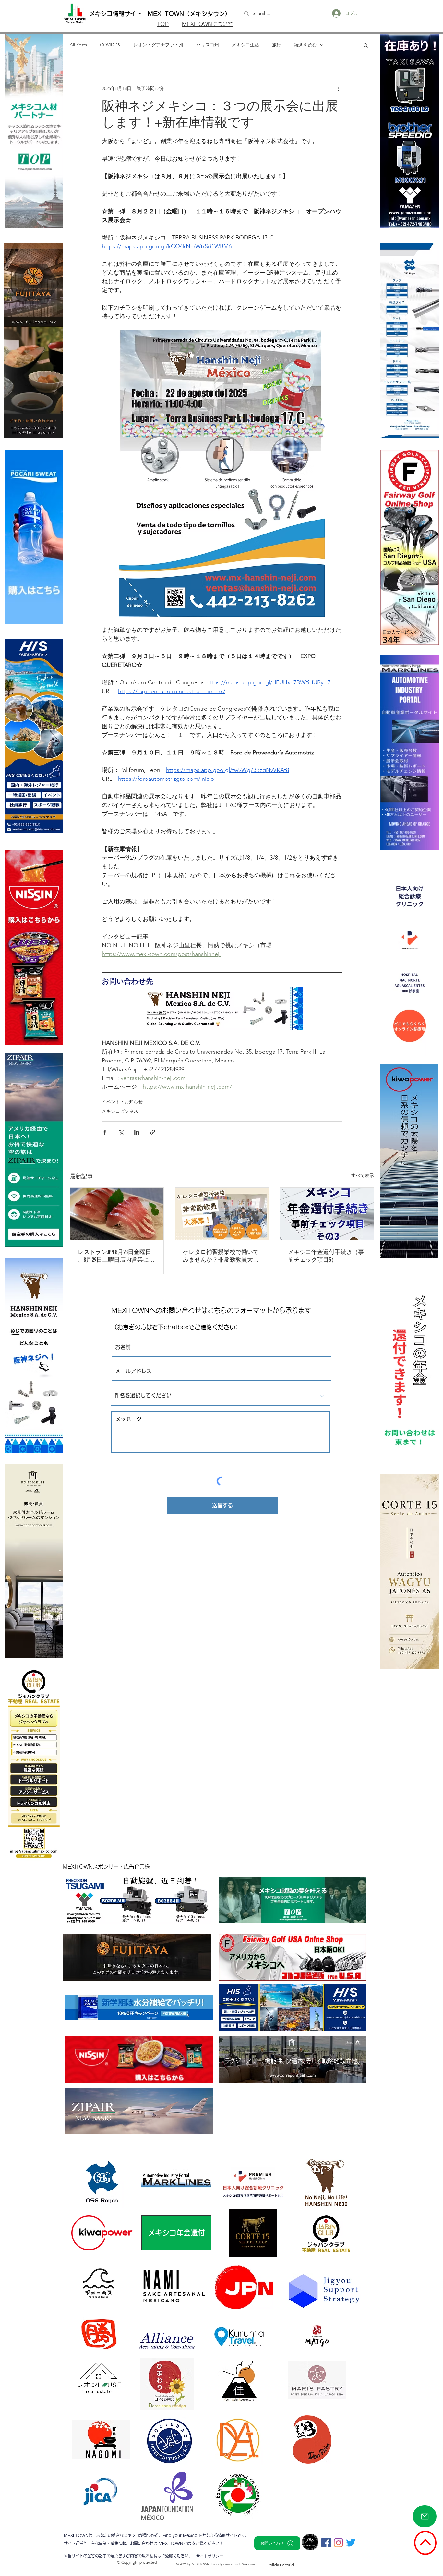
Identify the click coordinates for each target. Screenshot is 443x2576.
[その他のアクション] (338, 88)
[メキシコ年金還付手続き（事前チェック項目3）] (327, 1214)
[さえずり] (351, 2543)
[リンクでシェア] (153, 1132)
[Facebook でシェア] (105, 1132)
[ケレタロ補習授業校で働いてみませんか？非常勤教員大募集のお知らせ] (222, 1214)
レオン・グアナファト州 (158, 45)
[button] (366, 45)
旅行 (277, 45)
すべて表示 (363, 1175)
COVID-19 (110, 45)
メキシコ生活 (245, 45)
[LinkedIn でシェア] (137, 1132)
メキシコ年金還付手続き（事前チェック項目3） (326, 1256)
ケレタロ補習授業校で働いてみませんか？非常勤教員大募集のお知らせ (221, 1256)
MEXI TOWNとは (175, 2543)
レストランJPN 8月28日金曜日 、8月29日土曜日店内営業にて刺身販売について (116, 1256)
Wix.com (249, 2564)
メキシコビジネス (120, 1111)
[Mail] (425, 2516)
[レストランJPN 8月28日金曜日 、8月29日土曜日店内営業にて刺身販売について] (117, 1214)
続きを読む (305, 45)
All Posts (78, 45)
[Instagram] (338, 2543)
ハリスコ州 (208, 45)
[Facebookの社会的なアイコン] (326, 2543)
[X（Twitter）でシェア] (121, 1132)
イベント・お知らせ (122, 1102)
